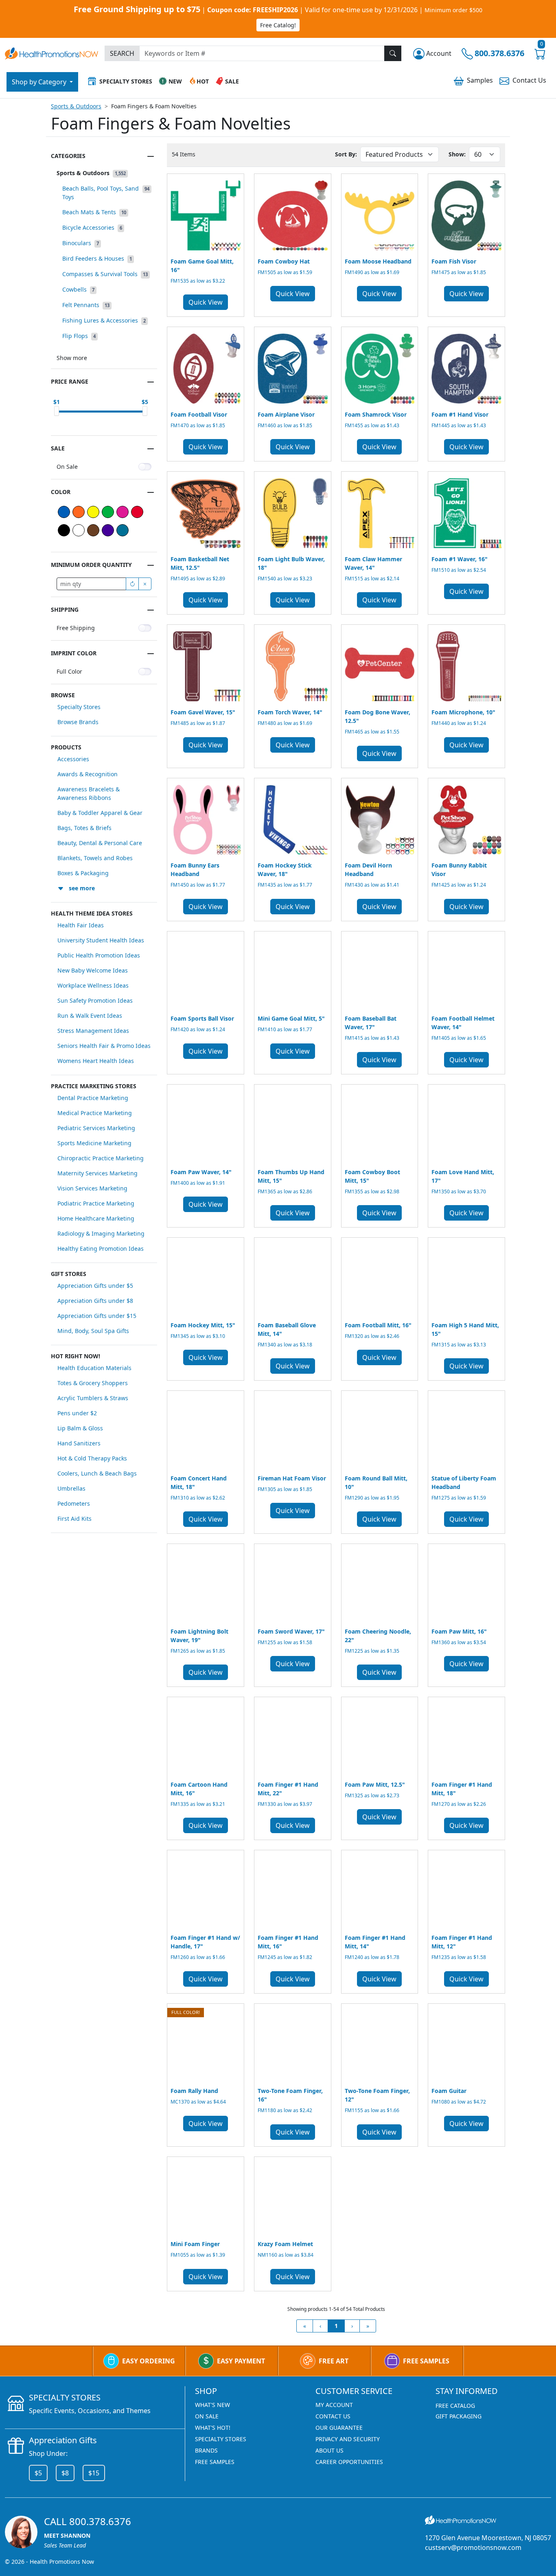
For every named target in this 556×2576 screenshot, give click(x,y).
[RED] (137, 512)
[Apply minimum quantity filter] (132, 584)
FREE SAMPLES (426, 2361)
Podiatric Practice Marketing (96, 1203)
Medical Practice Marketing (95, 1113)
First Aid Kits (74, 1519)
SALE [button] (232, 81)
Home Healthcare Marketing (96, 1218)
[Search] (393, 53)
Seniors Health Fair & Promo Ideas (104, 1046)
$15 (94, 2473)
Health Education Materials (94, 1368)
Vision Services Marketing (92, 1188)
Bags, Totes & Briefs (84, 828)
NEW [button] (175, 81)
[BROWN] (93, 530)
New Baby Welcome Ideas (93, 970)
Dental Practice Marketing (93, 1098)
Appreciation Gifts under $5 (95, 1286)
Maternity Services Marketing (97, 1173)
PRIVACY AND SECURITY (348, 2439)
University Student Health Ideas (101, 940)
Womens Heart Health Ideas (96, 1061)
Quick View (206, 302)
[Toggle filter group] (151, 156)
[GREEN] (108, 512)
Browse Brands (78, 722)
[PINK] (123, 512)
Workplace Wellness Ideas (93, 985)
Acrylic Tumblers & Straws (93, 1398)
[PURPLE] (108, 530)
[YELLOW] (93, 512)
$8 (65, 2473)
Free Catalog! (278, 25)
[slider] (57, 411)
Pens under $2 (77, 1413)
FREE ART (334, 2361)
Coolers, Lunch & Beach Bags (97, 1473)
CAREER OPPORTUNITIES (349, 2462)
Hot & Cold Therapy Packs (92, 1458)
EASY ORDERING (149, 2361)
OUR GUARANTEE (339, 2428)
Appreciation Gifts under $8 (95, 1301)
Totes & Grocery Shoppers (93, 1383)
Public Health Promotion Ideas (99, 955)
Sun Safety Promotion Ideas (95, 1000)
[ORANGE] (79, 512)
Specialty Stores (79, 707)
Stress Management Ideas (93, 1031)
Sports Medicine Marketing (94, 1143)
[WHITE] (79, 530)
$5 (38, 2473)
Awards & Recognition (88, 774)
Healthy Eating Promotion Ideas (101, 1248)
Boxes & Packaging (83, 873)
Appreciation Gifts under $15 (97, 1316)
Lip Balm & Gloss (80, 1428)
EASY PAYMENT (241, 2361)
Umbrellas (71, 1488)
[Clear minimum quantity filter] (145, 584)
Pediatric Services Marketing (96, 1128)
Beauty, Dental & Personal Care (100, 843)
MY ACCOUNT (334, 2405)
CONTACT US (333, 2416)
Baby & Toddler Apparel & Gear (100, 813)
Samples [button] (480, 80)
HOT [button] (203, 81)
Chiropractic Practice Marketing (101, 1158)
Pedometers (74, 1503)
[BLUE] (64, 512)
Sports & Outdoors (76, 106)
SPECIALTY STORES (221, 2439)
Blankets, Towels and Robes (95, 858)
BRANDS (206, 2450)
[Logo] (51, 52)
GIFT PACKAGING (459, 2416)
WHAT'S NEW (212, 2405)
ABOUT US (329, 2450)
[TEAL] (123, 530)
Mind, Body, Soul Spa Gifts (93, 1331)
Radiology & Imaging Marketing (101, 1233)
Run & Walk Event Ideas (90, 1016)
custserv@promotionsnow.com (473, 2547)
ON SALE (207, 2416)
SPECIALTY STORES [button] (126, 81)
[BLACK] (64, 530)
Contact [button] (529, 80)
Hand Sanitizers (79, 1443)
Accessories (73, 759)
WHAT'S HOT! (213, 2428)
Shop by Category (40, 82)
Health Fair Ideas (81, 925)
